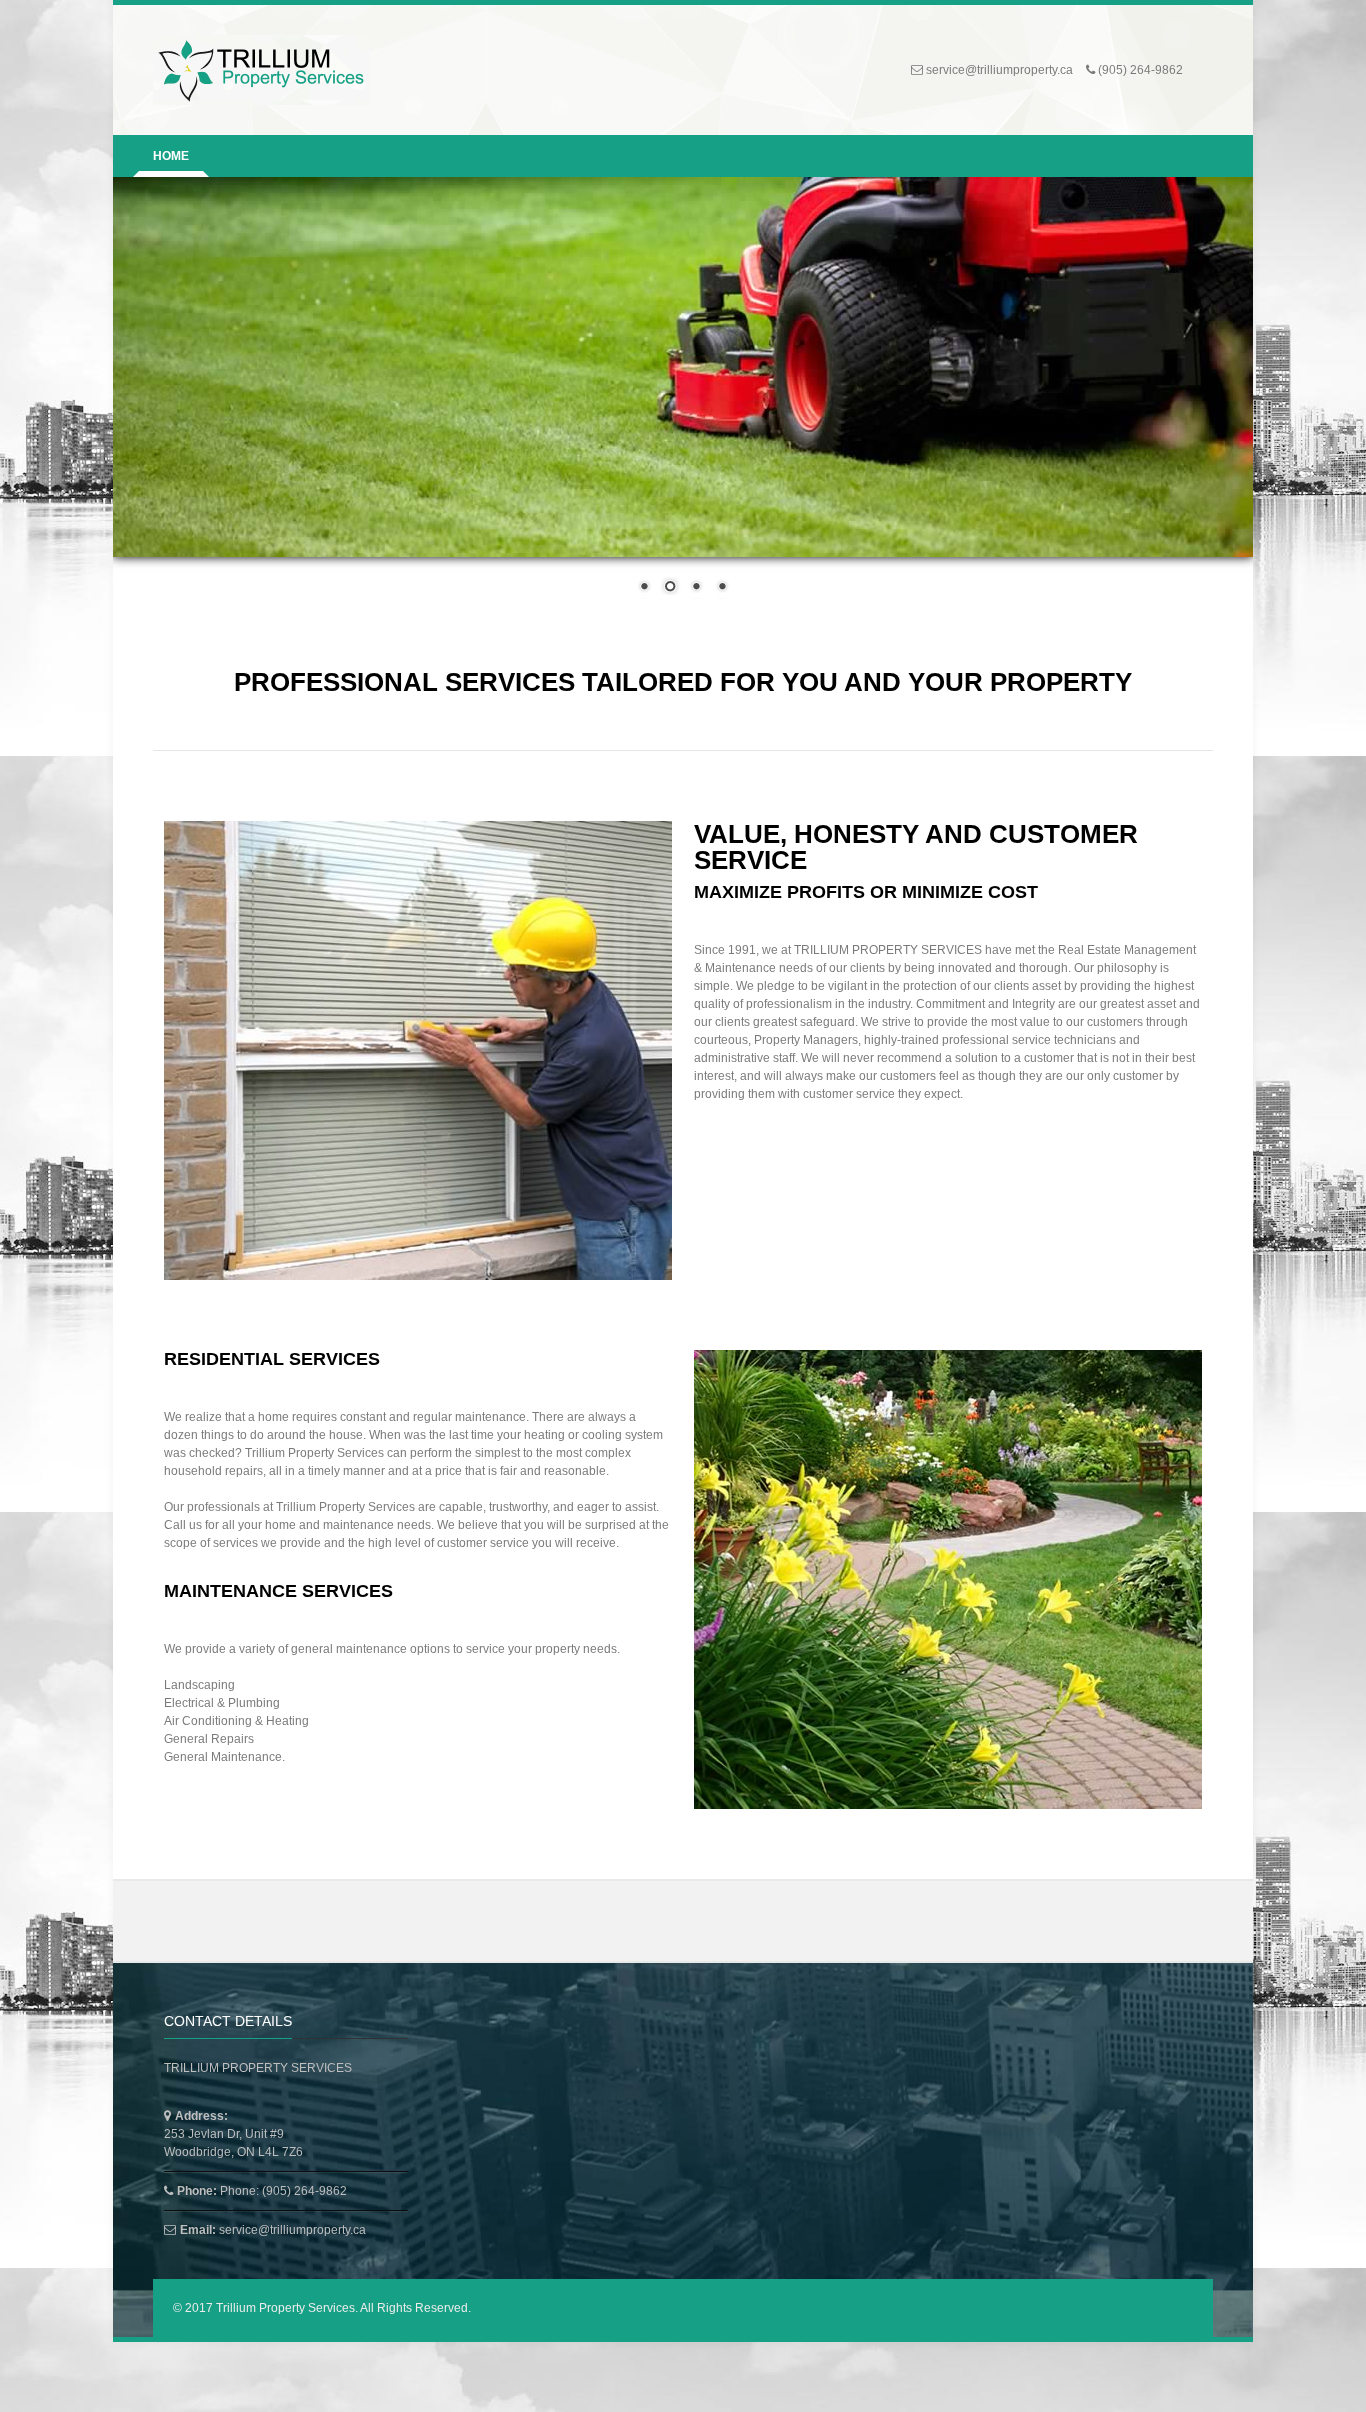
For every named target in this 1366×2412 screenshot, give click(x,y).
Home (171, 156)
